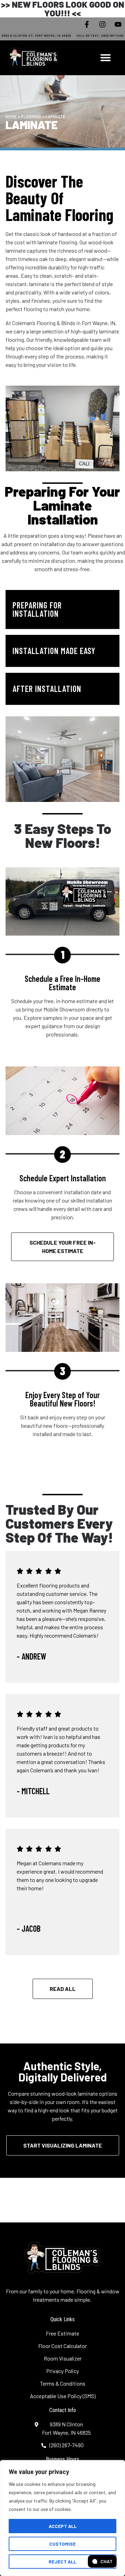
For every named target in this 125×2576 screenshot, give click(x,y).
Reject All (62, 2562)
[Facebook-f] (87, 24)
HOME (11, 117)
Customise (62, 2544)
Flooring (31, 117)
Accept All (63, 2526)
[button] (106, 57)
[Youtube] (118, 24)
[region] (62, 2518)
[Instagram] (102, 24)
